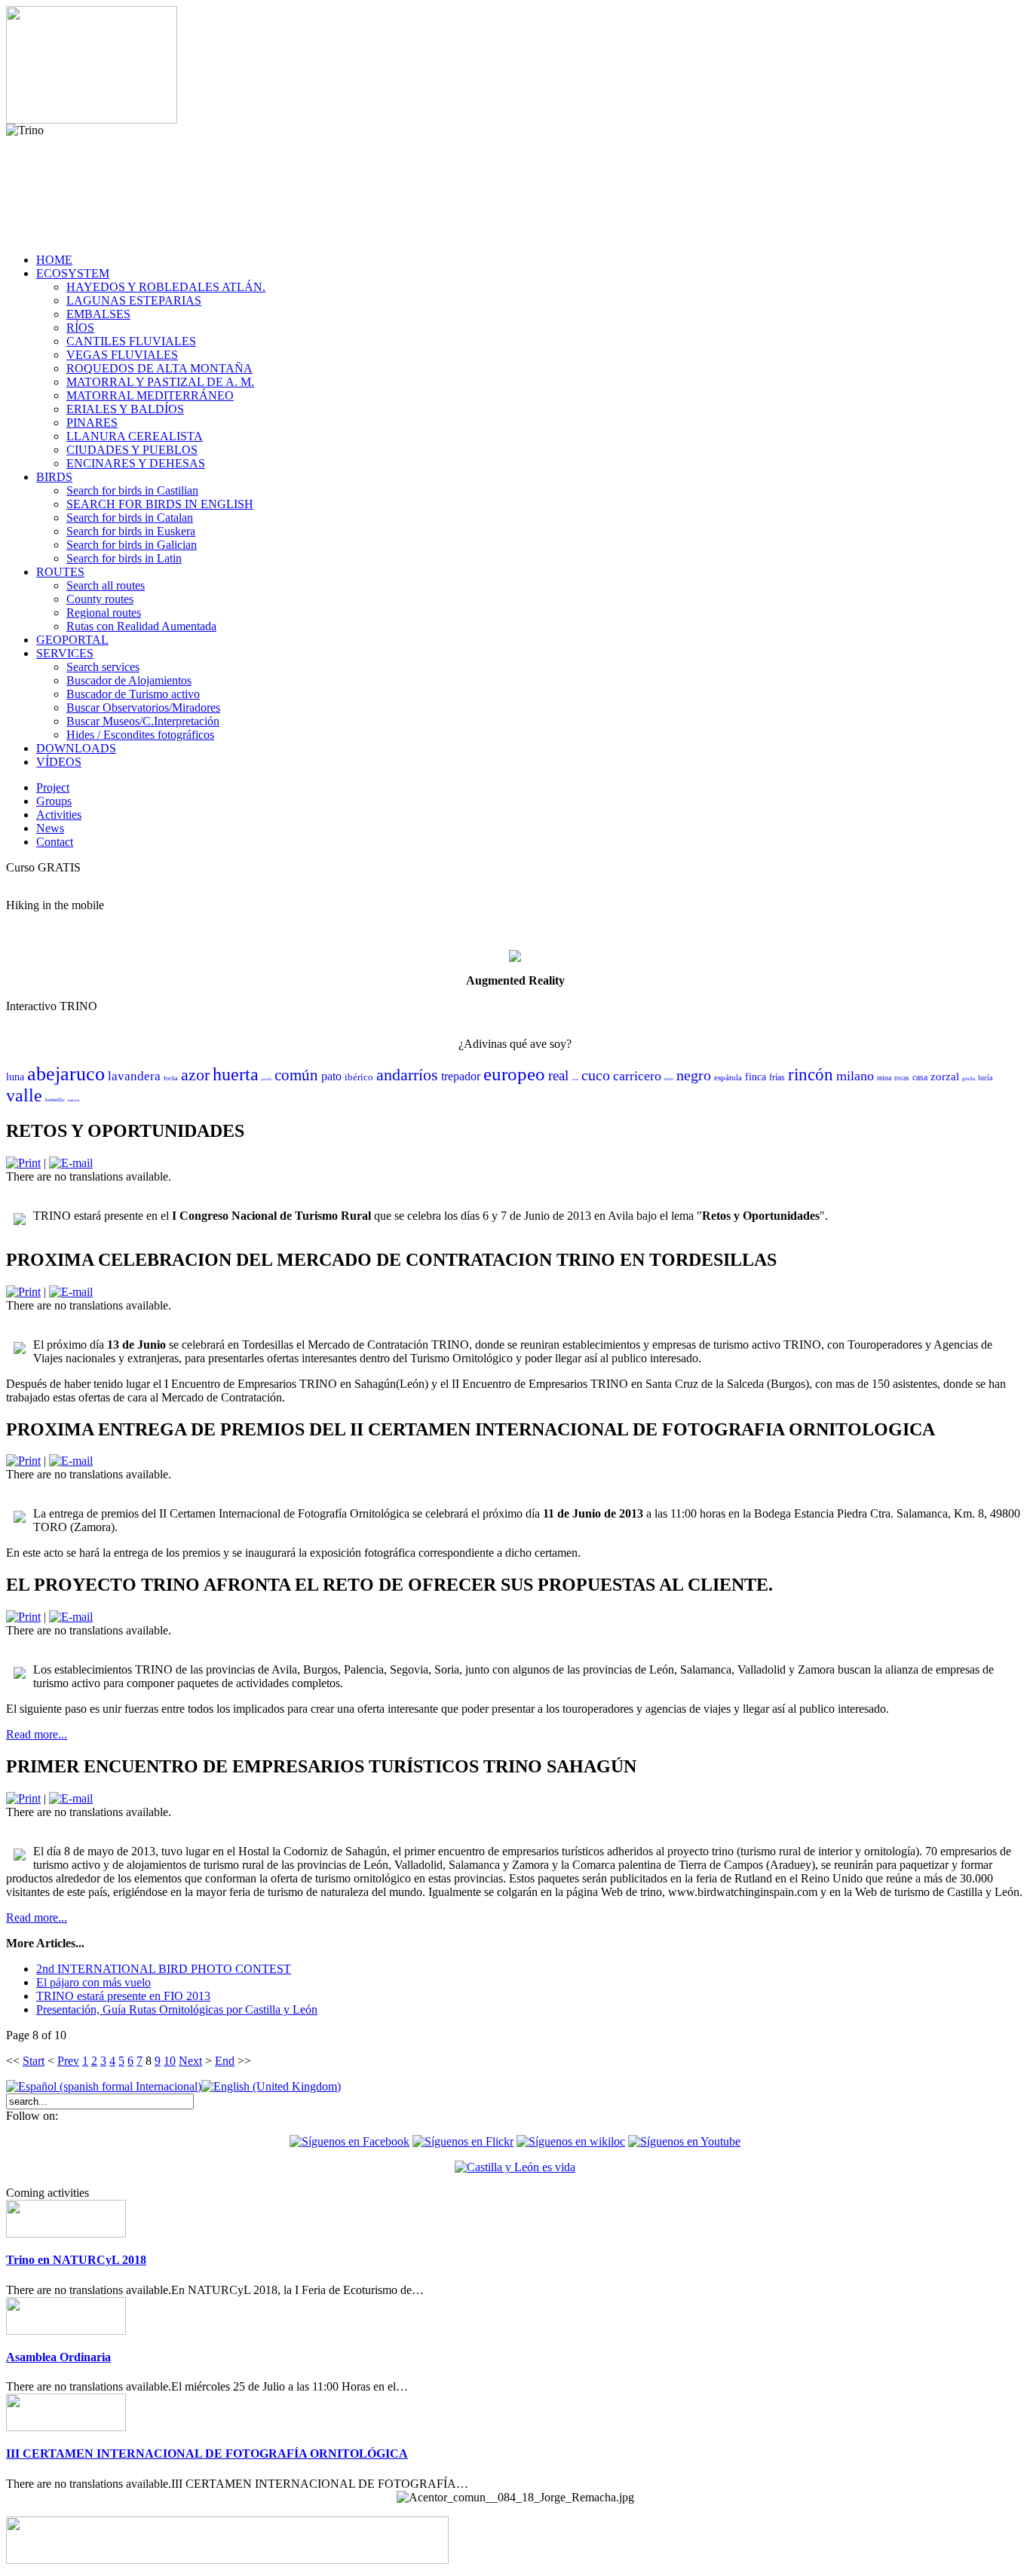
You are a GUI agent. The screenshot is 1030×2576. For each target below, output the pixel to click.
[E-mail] (71, 1163)
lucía (985, 1078)
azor (195, 1075)
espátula (728, 1077)
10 (170, 2061)
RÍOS (80, 328)
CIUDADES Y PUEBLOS (132, 450)
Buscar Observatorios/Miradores (143, 708)
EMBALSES (98, 314)
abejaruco (66, 1074)
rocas (902, 1078)
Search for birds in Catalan (130, 518)
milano (855, 1076)
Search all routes (106, 585)
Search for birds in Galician (132, 545)
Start (34, 2061)
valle (24, 1095)
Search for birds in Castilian (132, 490)
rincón (811, 1075)
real (558, 1075)
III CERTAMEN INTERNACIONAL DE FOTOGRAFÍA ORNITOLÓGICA (207, 2453)
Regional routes (104, 613)
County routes (100, 599)
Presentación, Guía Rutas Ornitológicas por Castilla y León (177, 2009)
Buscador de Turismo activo (133, 694)
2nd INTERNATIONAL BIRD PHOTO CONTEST (164, 1969)
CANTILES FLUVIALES (131, 341)
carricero (637, 1076)
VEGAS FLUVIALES (122, 355)
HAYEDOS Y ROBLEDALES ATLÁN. (166, 287)
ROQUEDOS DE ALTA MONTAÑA (159, 368)
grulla (969, 1079)
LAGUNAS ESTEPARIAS (134, 300)
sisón (575, 1079)
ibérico (359, 1077)
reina (884, 1078)
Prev (68, 2061)
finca (756, 1077)
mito (669, 1079)
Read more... (37, 1734)
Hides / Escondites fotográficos (140, 735)
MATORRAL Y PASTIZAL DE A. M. (160, 382)
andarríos (407, 1075)
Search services (103, 667)
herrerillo (55, 1100)
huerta (236, 1074)
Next (190, 2061)
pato (331, 1076)
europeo (514, 1074)
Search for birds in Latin (124, 558)
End (225, 2061)
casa (920, 1077)
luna (15, 1077)
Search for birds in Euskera (131, 531)
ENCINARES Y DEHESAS (136, 463)
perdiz (267, 1079)
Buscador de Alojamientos (129, 680)
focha (171, 1078)
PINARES (92, 423)
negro (694, 1075)
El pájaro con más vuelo (93, 1982)
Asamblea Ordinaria (58, 2357)
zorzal (945, 1077)
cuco (596, 1075)
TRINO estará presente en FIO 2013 (123, 1996)
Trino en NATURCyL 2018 (76, 2260)
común (296, 1075)
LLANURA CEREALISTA (135, 436)
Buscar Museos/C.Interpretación (143, 721)
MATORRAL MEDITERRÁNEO (150, 395)
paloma (74, 1100)
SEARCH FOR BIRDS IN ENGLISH (160, 504)
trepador (461, 1076)
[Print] (23, 1163)
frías (777, 1077)
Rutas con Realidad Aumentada (141, 626)
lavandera (134, 1076)
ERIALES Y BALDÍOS (125, 409)
